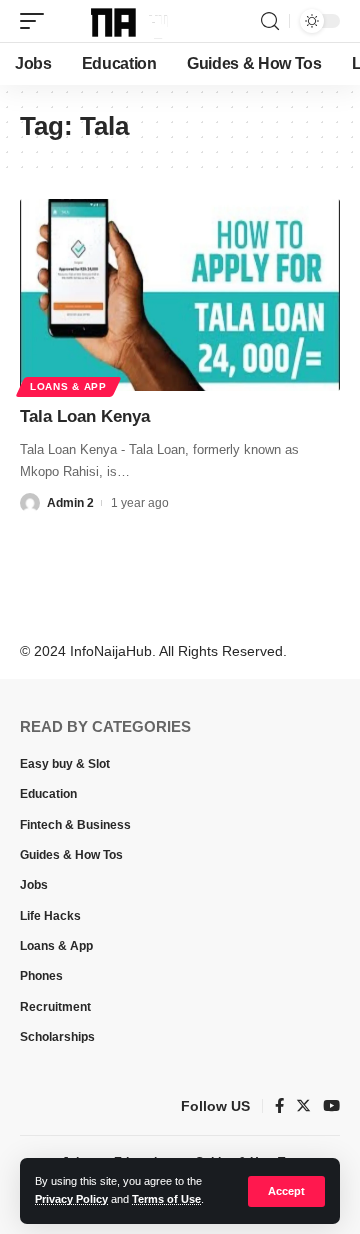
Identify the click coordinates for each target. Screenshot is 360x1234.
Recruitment (55, 1007)
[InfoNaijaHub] (117, 21)
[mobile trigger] (37, 21)
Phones (41, 976)
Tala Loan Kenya (85, 416)
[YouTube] (331, 1107)
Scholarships (57, 1037)
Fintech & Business (75, 825)
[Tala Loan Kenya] (180, 295)
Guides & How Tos (71, 855)
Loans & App (68, 386)
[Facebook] (279, 1107)
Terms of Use (166, 1199)
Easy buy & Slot (65, 764)
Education (48, 794)
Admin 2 (70, 503)
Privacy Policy (71, 1199)
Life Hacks (50, 916)
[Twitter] (303, 1107)
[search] (270, 21)
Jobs (34, 885)
